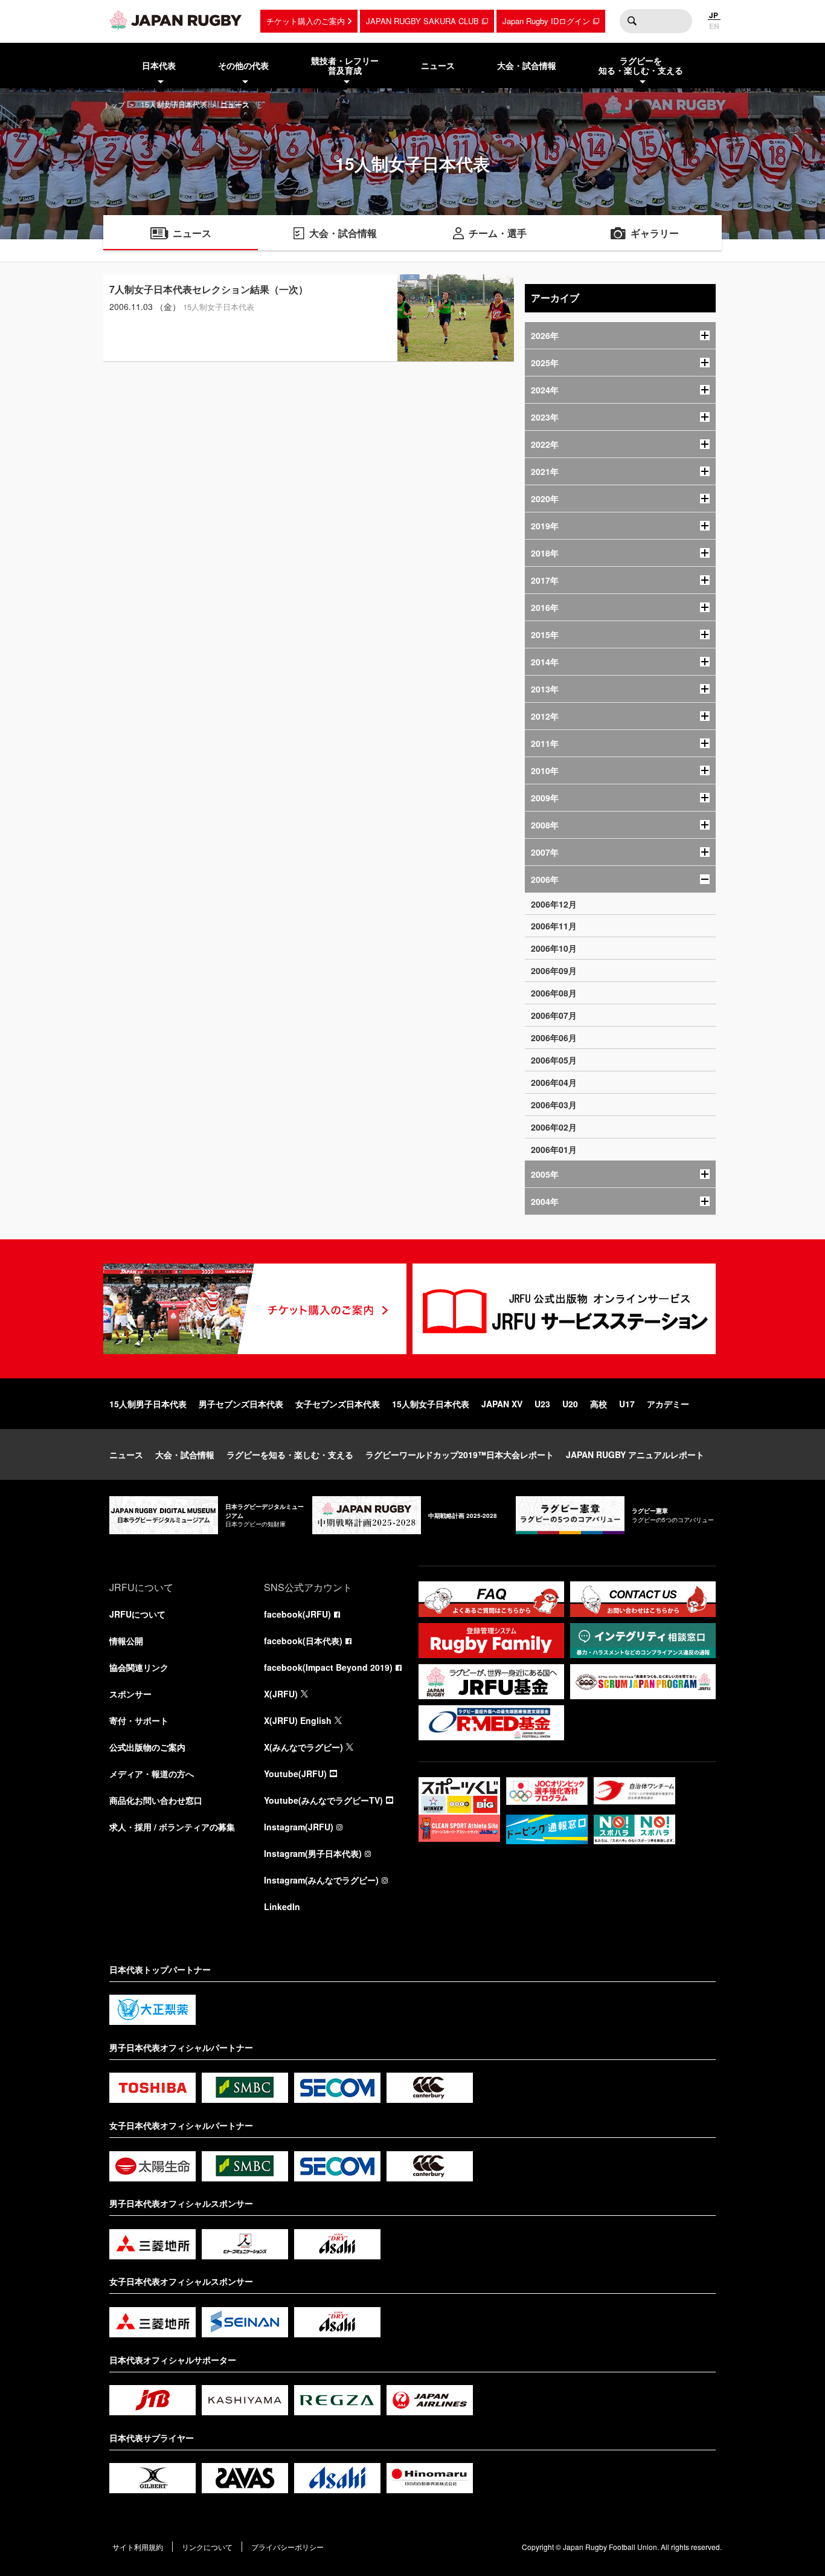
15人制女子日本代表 (174, 104)
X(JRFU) (281, 1694)
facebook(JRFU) (297, 1614)
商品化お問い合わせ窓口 (156, 1800)
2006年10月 (554, 948)
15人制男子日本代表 (148, 1404)
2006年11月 (554, 926)
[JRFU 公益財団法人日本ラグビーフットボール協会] (176, 20)
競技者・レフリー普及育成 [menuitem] (345, 66)
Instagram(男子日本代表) (313, 1853)
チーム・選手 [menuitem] (498, 233)
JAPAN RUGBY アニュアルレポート (635, 1454)
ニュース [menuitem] (438, 65)
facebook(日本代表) (303, 1641)
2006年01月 (554, 1149)
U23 (542, 1404)
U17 (627, 1404)
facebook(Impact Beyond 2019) (328, 1667)
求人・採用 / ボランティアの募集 (172, 1827)
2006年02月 (554, 1127)
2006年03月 (554, 1105)
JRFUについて (137, 1614)
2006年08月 (554, 993)
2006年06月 (554, 1038)
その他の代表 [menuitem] (243, 65)
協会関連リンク (139, 1667)
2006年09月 (554, 970)
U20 (570, 1404)
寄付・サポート (139, 1720)
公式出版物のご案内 (147, 1747)
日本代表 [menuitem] (159, 65)
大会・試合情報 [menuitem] (527, 65)
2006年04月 (554, 1082)
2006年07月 (554, 1015)
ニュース (126, 1454)
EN (714, 26)
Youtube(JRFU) (295, 1774)
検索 (632, 21)
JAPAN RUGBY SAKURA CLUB (422, 21)
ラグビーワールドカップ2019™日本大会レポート (460, 1454)
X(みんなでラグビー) (303, 1747)
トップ (114, 104)
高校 (599, 1404)
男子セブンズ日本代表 (241, 1404)
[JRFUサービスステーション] (564, 1309)
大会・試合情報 (185, 1454)
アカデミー (668, 1404)
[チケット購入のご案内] (255, 1309)
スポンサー (130, 1694)
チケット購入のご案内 (306, 21)
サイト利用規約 (138, 2547)
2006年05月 (554, 1060)
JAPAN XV (502, 1404)
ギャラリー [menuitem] (655, 233)
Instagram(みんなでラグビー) (321, 1880)
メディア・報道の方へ (152, 1774)
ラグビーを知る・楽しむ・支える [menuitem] (641, 66)
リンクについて (207, 2547)
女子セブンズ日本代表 (338, 1404)
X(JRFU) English (298, 1720)
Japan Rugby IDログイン (546, 21)
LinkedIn (282, 1906)
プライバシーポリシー (287, 2547)
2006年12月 (554, 904)
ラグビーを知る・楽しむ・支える (290, 1454)
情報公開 (126, 1641)
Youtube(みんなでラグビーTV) (323, 1800)
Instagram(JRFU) (299, 1827)
